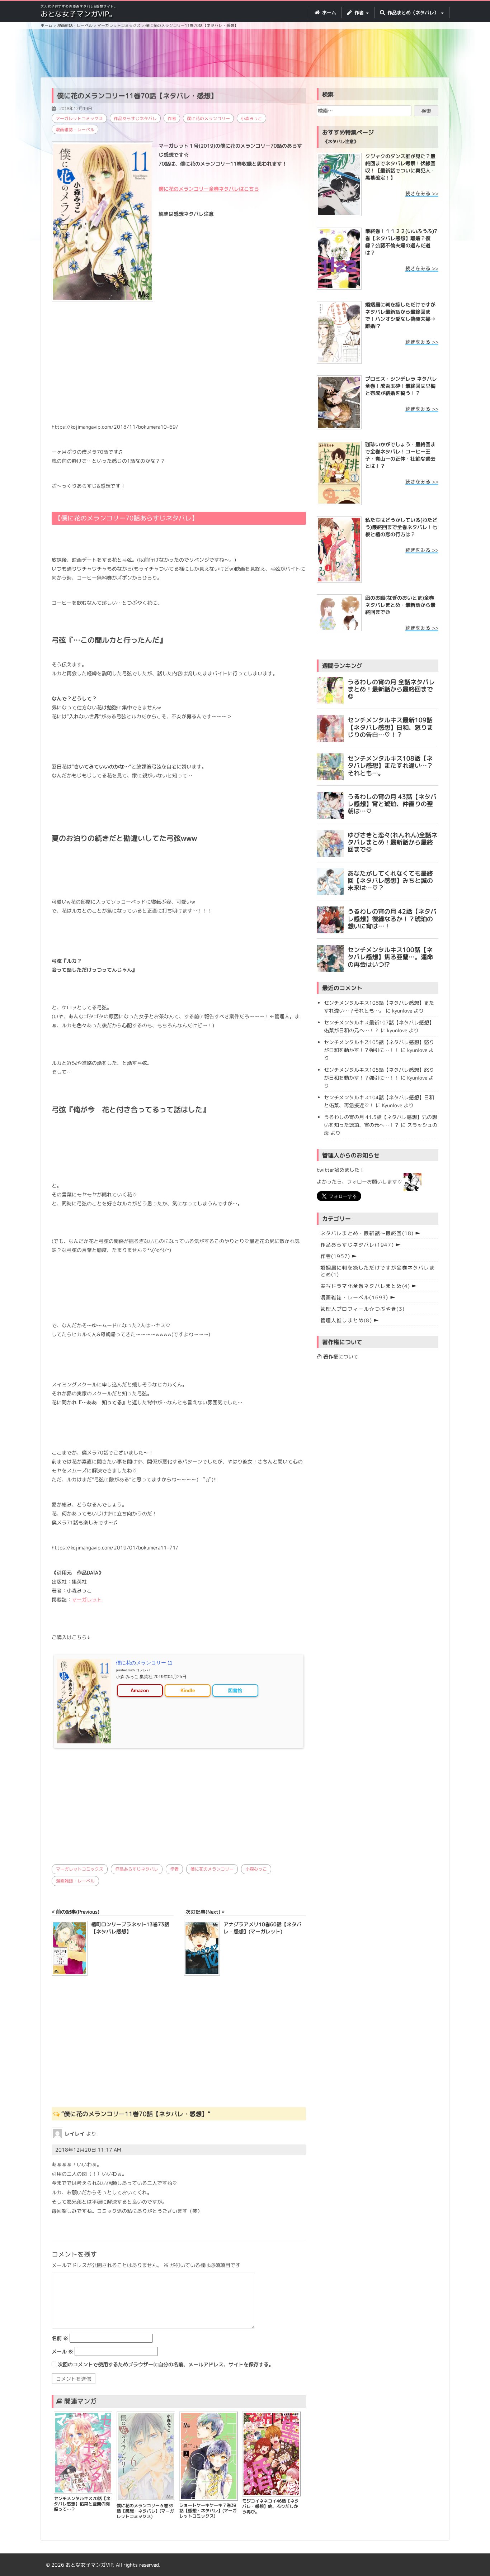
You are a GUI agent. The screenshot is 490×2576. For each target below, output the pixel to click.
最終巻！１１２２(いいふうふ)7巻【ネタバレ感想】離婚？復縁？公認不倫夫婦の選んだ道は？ (401, 242)
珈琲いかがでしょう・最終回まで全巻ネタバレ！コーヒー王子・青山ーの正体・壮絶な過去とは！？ (400, 455)
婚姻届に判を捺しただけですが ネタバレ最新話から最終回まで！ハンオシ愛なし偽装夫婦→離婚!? (400, 315)
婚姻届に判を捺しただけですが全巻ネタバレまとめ (378, 1271)
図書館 (235, 1691)
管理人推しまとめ (346, 1320)
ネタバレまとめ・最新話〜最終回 (367, 1233)
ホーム (328, 13)
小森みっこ (251, 118)
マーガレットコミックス (79, 118)
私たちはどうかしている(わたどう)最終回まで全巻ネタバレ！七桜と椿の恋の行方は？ (401, 527)
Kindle (188, 1691)
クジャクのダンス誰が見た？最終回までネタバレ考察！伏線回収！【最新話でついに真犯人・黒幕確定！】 (400, 167)
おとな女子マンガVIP (89, 2565)
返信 (63, 2224)
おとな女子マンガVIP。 (78, 14)
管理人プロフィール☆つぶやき (362, 1309)
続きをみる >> (422, 193)
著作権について (340, 1356)
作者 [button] (359, 13)
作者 (172, 118)
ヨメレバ (143, 1670)
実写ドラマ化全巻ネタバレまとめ (365, 1286)
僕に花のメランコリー (208, 118)
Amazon (140, 1691)
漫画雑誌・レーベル (75, 130)
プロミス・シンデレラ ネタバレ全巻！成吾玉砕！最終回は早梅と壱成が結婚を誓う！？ (401, 386)
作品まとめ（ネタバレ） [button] (413, 13)
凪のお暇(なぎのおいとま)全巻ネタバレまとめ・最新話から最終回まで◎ (400, 605)
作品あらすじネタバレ (135, 118)
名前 (60, 2338)
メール (62, 2351)
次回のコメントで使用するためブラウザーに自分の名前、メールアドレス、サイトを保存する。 (166, 2364)
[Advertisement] (245, 54)
